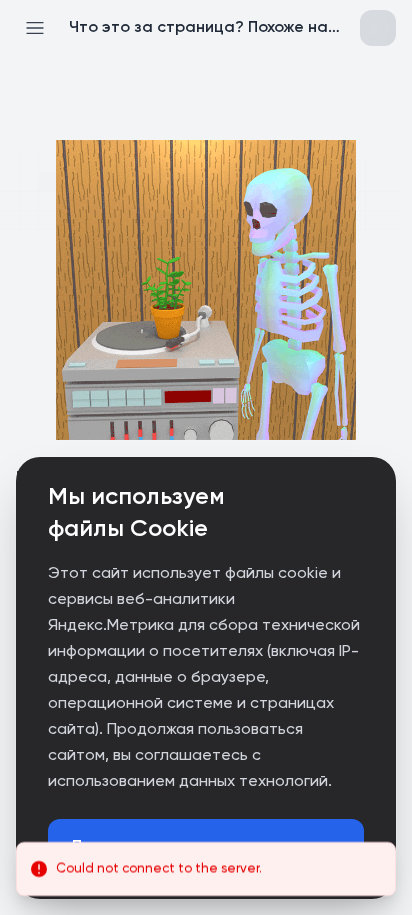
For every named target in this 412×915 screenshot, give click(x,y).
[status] (206, 869)
